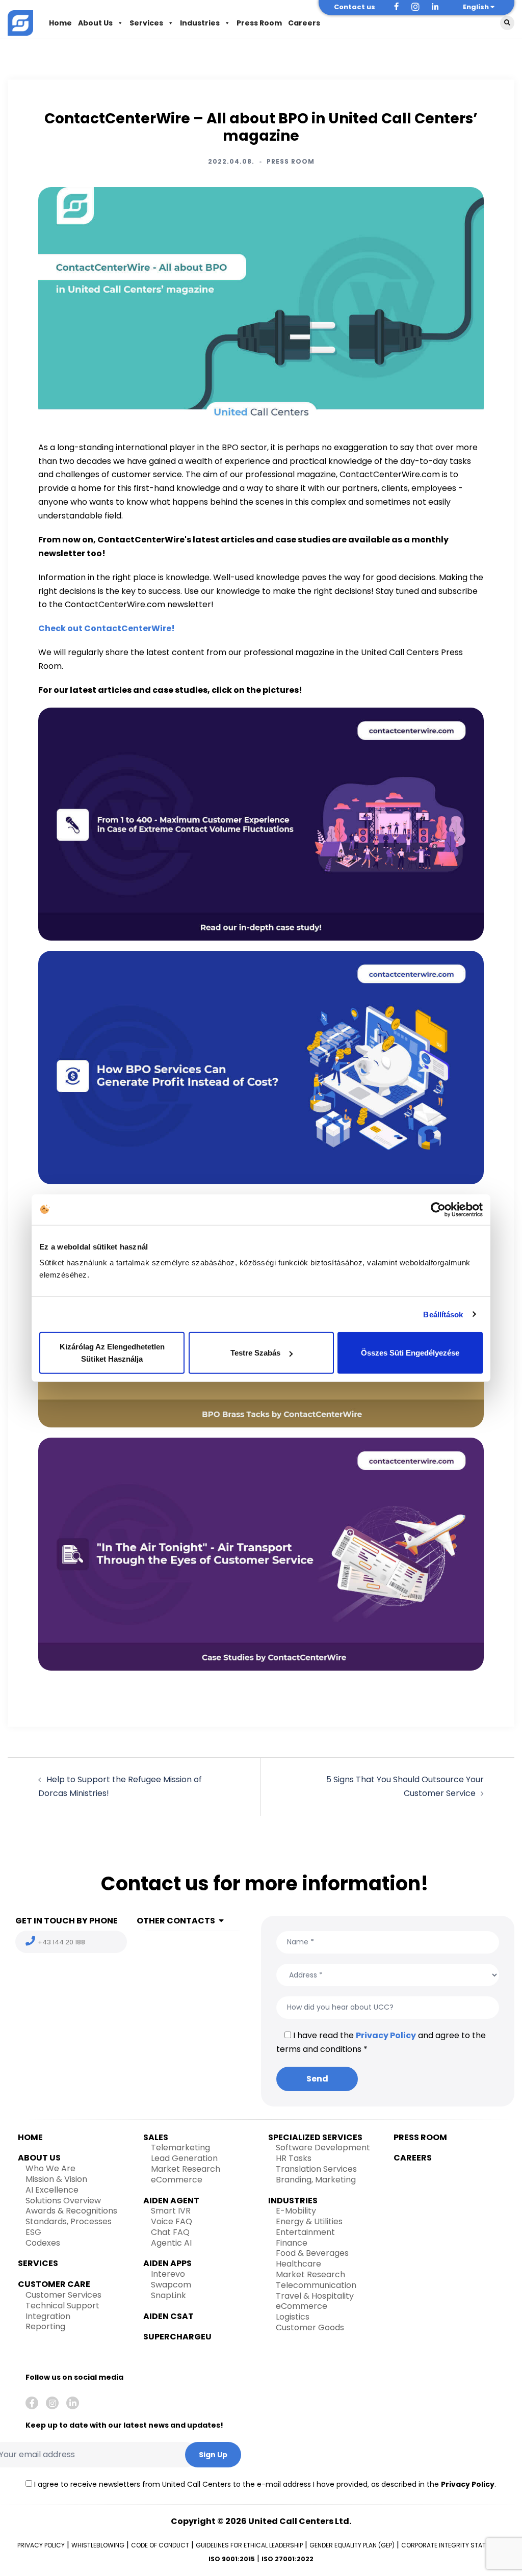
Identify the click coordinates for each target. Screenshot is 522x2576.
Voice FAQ (172, 2221)
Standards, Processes (69, 2221)
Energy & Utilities (309, 2221)
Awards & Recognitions (71, 2211)
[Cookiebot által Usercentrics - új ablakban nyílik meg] (438, 1209)
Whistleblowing (98, 2545)
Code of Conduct (160, 2545)
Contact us (355, 7)
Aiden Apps (167, 2263)
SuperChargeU (177, 2337)
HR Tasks (294, 2158)
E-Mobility (296, 2211)
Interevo (168, 2274)
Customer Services (63, 2295)
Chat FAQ (170, 2232)
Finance (292, 2243)
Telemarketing (180, 2148)
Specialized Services (315, 2137)
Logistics (293, 2317)
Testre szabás (255, 1353)
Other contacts (176, 1921)
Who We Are (50, 2168)
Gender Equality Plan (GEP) (352, 2545)
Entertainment (305, 2232)
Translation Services (316, 2169)
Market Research (186, 2169)
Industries (200, 23)
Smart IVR (171, 2211)
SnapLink (168, 2295)
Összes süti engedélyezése (410, 1353)
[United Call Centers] (20, 22)
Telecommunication (316, 2285)
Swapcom (171, 2285)
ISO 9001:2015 (232, 2559)
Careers (304, 23)
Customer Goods (310, 2327)
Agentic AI (171, 2243)
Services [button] (146, 23)
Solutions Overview (63, 2201)
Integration (48, 2316)
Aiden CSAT (168, 2316)
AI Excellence (52, 2190)
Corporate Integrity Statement (453, 2545)
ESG (33, 2232)
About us (39, 2158)
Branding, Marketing (316, 2180)
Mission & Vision (56, 2179)
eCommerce (177, 2180)
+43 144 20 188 (61, 1942)
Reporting (45, 2326)
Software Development (323, 2148)
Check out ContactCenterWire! (107, 628)
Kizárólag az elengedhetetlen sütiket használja (112, 1353)
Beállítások (443, 1314)
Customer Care (54, 2284)
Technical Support (62, 2306)
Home (60, 23)
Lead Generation (184, 2158)
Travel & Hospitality (315, 2296)
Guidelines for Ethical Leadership (249, 2545)
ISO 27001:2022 (288, 2559)
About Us (95, 23)
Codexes (43, 2243)
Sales (156, 2137)
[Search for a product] (507, 23)
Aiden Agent (171, 2201)
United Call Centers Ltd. (300, 2521)
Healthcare (298, 2264)
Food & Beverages (312, 2253)
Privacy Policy (386, 2035)
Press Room (259, 23)
